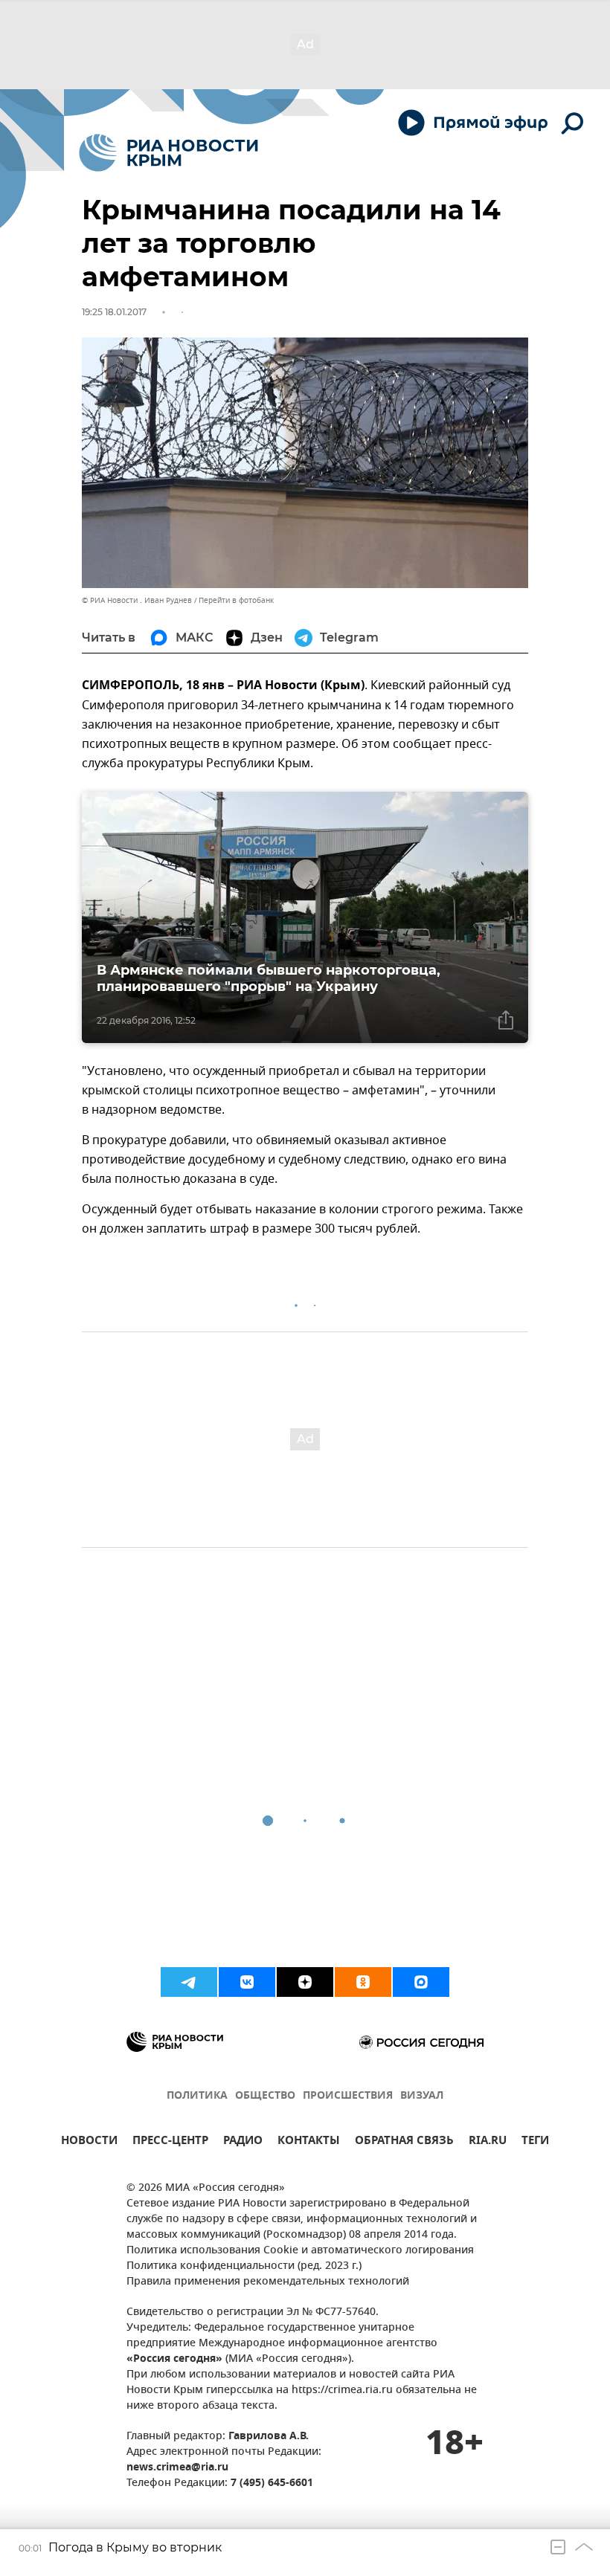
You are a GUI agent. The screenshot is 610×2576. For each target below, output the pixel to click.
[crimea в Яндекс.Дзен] (305, 1982)
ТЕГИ (535, 2142)
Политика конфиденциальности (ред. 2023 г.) (244, 2266)
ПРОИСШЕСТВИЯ (348, 2096)
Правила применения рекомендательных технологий (268, 2282)
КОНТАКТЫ (309, 2142)
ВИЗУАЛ (422, 2096)
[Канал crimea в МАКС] (421, 1982)
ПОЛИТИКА (197, 2096)
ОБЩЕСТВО (265, 2096)
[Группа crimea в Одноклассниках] (363, 1982)
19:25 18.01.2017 (114, 312)
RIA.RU (488, 2142)
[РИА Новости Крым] (168, 153)
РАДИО (243, 2142)
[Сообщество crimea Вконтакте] (247, 1982)
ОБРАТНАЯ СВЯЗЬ (404, 2142)
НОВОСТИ (89, 2142)
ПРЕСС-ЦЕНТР (170, 2142)
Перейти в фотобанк (236, 600)
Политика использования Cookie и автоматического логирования (300, 2251)
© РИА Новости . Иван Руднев (137, 600)
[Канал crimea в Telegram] (189, 1982)
